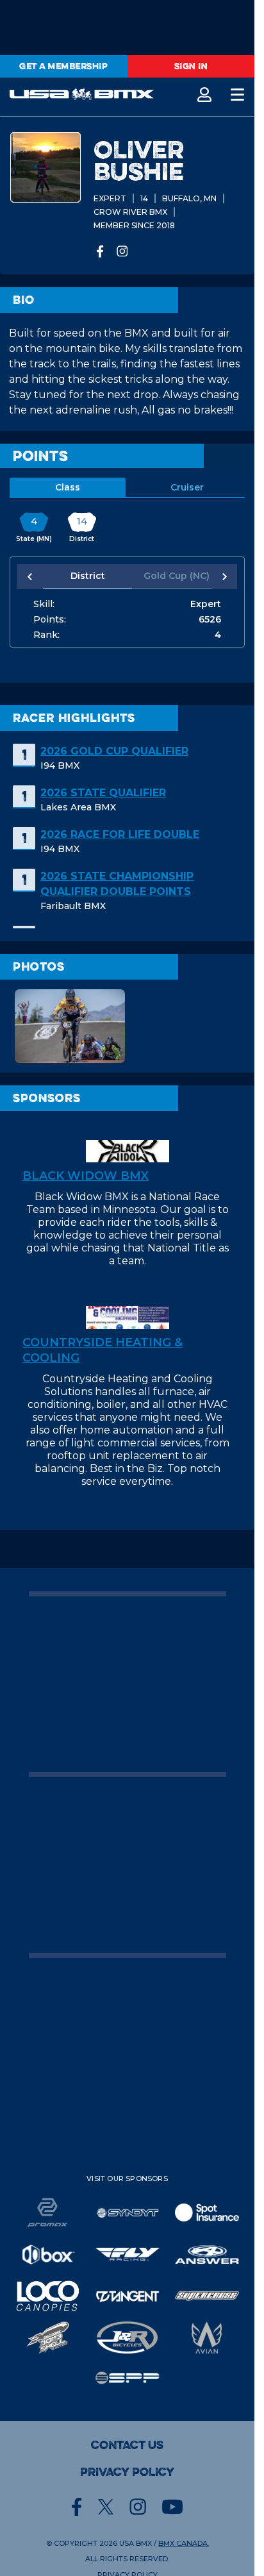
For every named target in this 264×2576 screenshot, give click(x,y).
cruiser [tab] (187, 487)
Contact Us (127, 2445)
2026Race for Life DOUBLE (120, 834)
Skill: (44, 604)
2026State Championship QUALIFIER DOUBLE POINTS (117, 884)
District (85, 576)
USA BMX (136, 2543)
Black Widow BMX (86, 1176)
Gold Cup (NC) (170, 576)
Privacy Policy (127, 2472)
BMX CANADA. (184, 2543)
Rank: (46, 635)
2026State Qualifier (103, 793)
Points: (50, 619)
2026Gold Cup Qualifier (114, 751)
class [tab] (68, 487)
